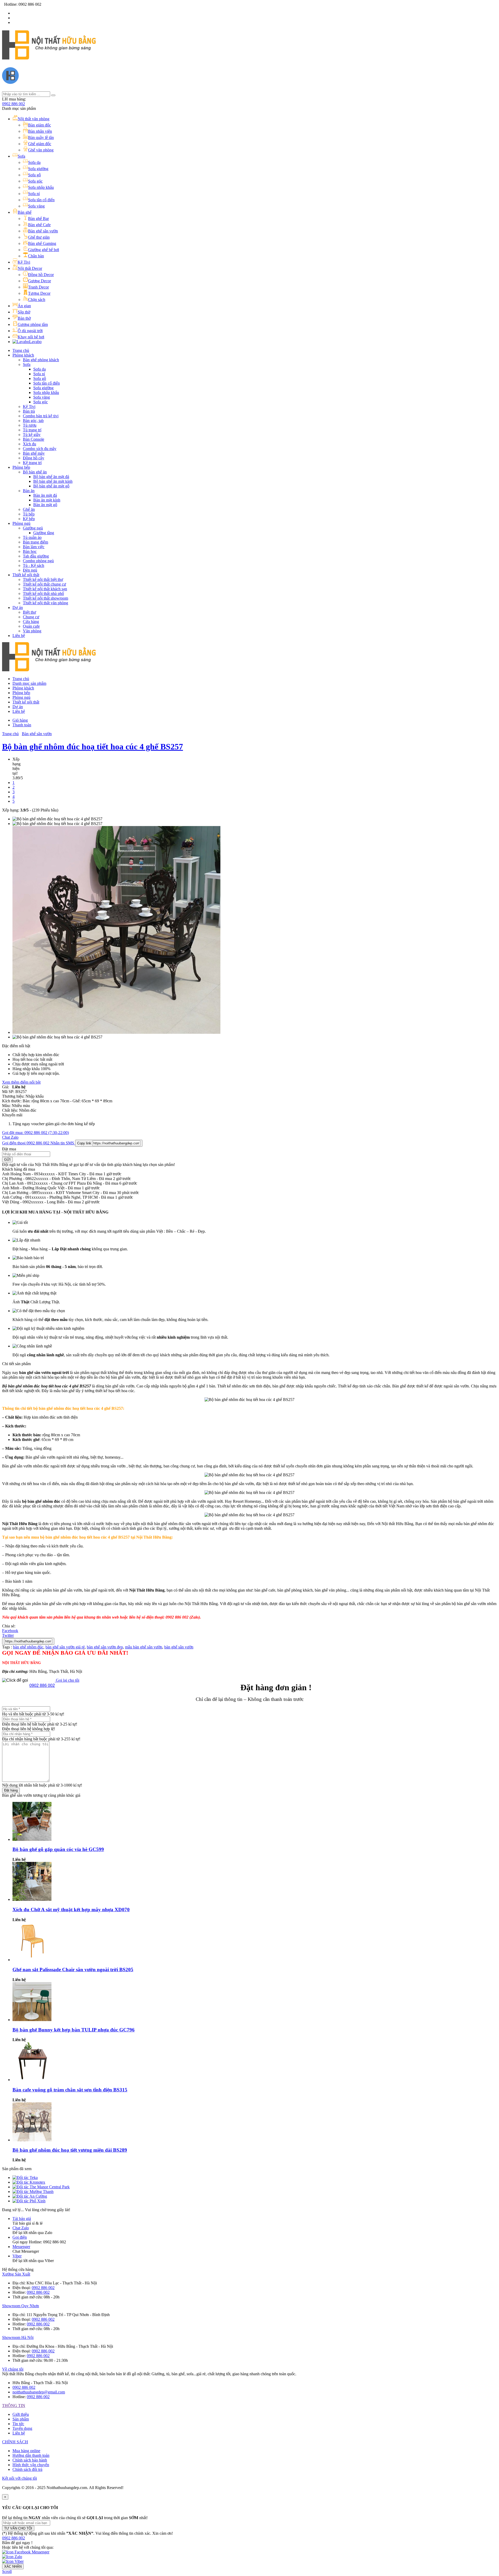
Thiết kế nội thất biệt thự (43, 579)
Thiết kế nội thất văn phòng (45, 603)
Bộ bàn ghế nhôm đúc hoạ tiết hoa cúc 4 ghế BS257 (93, 747)
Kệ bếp (29, 519)
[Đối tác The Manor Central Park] (41, 2187)
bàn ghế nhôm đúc (28, 1647)
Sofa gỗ (40, 378)
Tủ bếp (29, 514)
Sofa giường (43, 388)
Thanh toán (22, 725)
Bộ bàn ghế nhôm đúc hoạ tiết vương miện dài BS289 (70, 2150)
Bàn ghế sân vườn (37, 734)
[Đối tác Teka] (25, 2178)
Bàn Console (34, 439)
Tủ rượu (30, 425)
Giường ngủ (33, 528)
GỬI (7, 1160)
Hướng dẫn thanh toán (31, 2455)
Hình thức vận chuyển (31, 2465)
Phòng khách (23, 355)
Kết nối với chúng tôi (19, 2478)
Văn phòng (32, 631)
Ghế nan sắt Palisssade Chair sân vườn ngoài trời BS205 (73, 1970)
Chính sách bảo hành (30, 2460)
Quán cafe (31, 626)
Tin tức (18, 2424)
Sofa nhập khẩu (46, 393)
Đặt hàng (11, 1790)
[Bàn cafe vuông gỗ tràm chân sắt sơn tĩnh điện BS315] (32, 2080)
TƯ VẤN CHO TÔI (18, 2528)
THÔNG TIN (14, 2406)
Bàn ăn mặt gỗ (45, 505)
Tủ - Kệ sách (34, 565)
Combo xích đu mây (40, 449)
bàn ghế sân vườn (179, 1647)
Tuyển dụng (22, 2428)
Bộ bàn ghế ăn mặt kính (53, 481)
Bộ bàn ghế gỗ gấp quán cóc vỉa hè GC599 (58, 1849)
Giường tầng (44, 533)
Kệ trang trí (32, 463)
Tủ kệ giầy (32, 435)
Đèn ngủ (30, 570)
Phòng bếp (21, 467)
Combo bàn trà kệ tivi (41, 416)
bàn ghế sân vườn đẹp (105, 1647)
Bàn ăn (29, 491)
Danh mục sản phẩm (29, 683)
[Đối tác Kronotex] (29, 2182)
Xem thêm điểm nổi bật (21, 1082)
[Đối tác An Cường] (30, 2196)
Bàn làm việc (34, 547)
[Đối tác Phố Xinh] (29, 2201)
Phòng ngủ (21, 523)
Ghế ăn (29, 509)
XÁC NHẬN (13, 2567)
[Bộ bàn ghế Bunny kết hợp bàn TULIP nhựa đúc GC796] (32, 2020)
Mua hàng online (26, 2451)
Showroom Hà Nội (18, 2337)
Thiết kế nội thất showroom (45, 598)
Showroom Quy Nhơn (21, 2306)
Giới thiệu (21, 2414)
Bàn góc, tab (33, 421)
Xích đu (29, 444)
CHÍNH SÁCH (15, 2442)
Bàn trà (29, 411)
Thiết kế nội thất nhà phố (43, 593)
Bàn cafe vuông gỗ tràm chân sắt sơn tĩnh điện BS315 (70, 2090)
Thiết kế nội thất (26, 575)
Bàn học (30, 551)
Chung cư (31, 617)
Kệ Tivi (29, 407)
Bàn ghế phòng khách (41, 360)
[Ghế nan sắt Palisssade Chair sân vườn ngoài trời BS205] (32, 1960)
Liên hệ (19, 636)
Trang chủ (21, 350)
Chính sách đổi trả (27, 2469)
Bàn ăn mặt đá (45, 495)
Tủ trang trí (32, 430)
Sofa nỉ (39, 374)
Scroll (7, 2571)
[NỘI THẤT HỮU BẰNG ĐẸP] (49, 57)
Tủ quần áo (32, 537)
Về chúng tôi (13, 2369)
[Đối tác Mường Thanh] (33, 2192)
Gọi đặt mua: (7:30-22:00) (35, 1133)
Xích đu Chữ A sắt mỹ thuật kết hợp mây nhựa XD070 (71, 1910)
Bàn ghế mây (34, 453)
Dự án (18, 608)
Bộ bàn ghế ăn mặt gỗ (51, 486)
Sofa (27, 364)
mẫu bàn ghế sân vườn (144, 1647)
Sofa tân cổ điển (47, 383)
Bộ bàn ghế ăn (35, 472)
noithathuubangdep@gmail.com (39, 2392)
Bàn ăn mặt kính (47, 500)
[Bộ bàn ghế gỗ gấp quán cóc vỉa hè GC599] (32, 1839)
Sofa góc (41, 402)
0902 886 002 (14, 104)
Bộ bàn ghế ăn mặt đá (51, 477)
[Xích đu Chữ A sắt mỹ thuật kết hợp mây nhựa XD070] (32, 1899)
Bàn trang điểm (35, 542)
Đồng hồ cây (34, 458)
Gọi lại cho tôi (67, 1680)
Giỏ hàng (20, 720)
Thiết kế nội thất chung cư (44, 584)
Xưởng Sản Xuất (16, 2274)
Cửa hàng (31, 622)
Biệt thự (29, 612)
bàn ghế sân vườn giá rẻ (65, 1647)
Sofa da (40, 369)
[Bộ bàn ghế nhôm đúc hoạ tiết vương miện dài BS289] (32, 2140)
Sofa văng (42, 397)
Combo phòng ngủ (38, 561)
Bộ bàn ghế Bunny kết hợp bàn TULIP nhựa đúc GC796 (74, 2030)
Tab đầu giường (36, 556)
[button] (14, 2538)
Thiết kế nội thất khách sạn (45, 589)
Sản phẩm (21, 2419)
